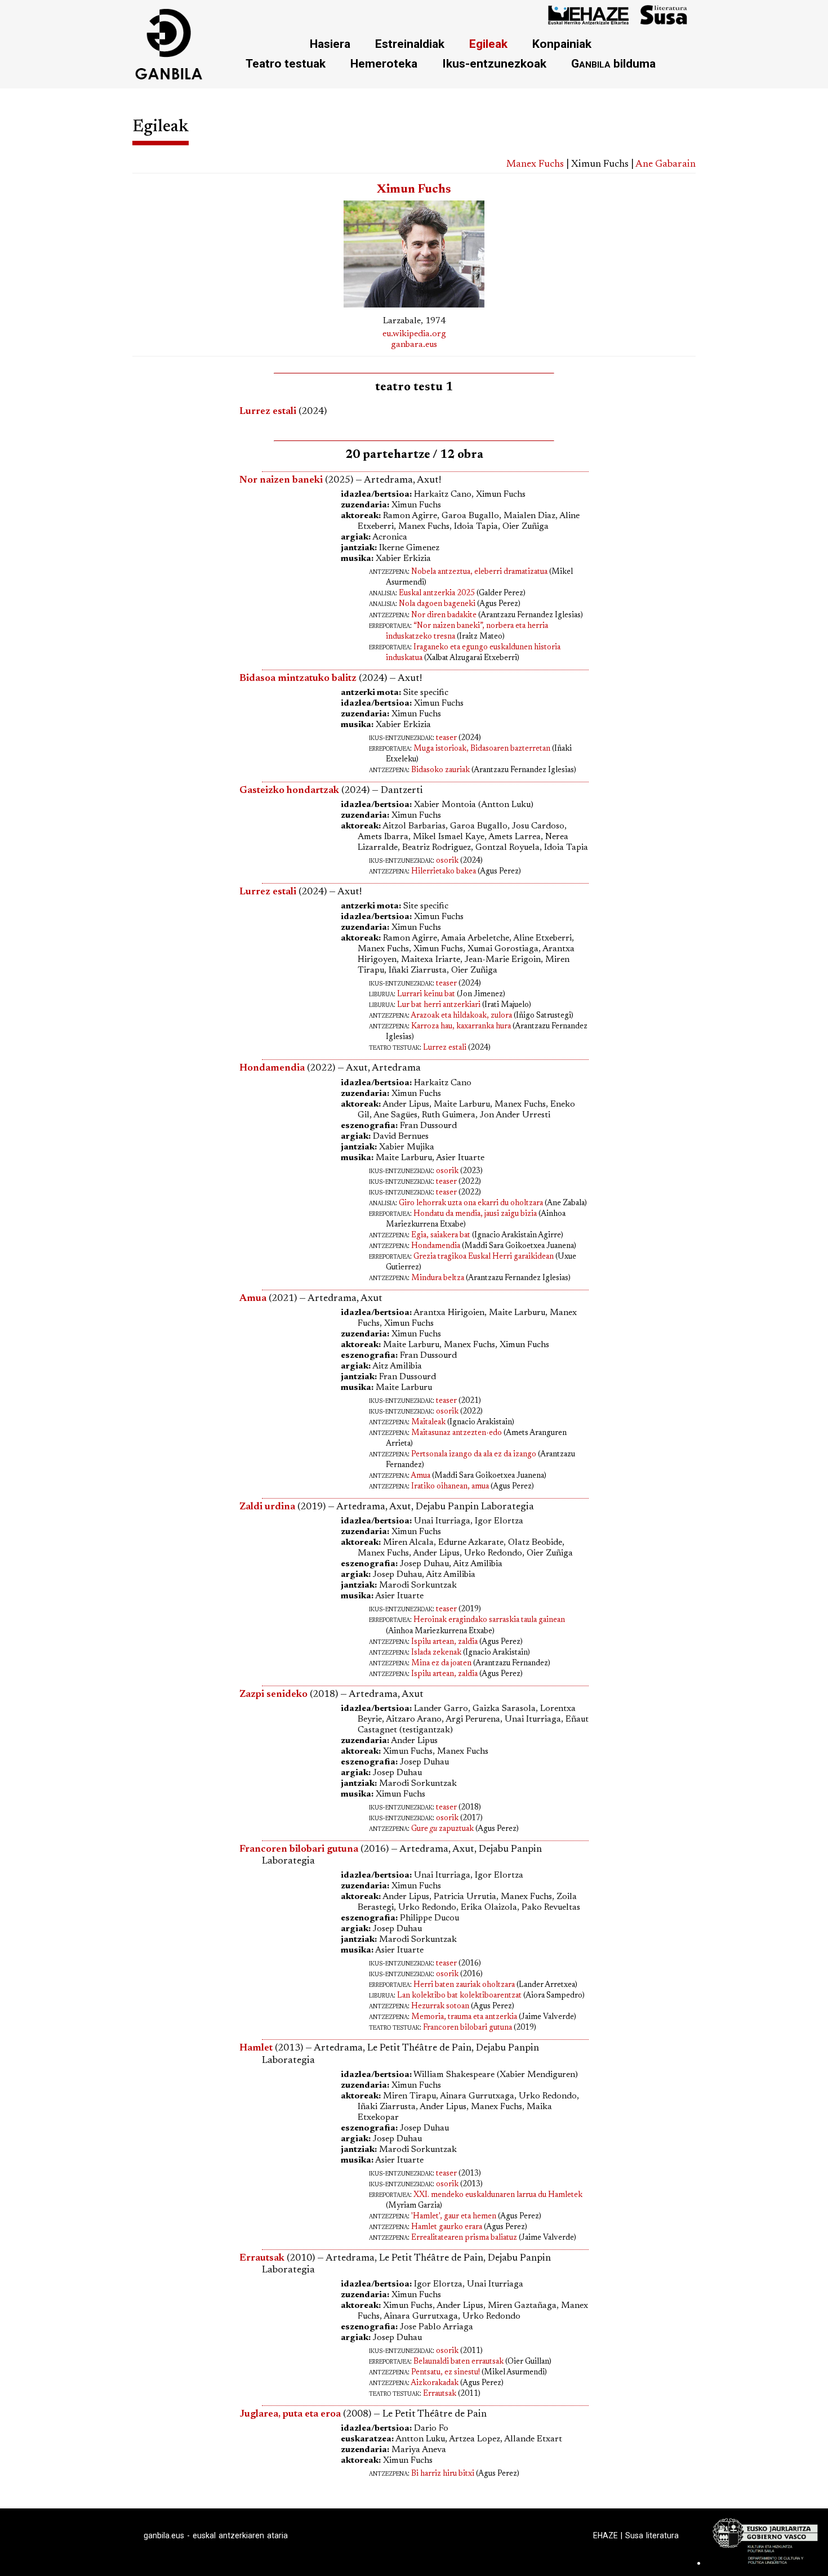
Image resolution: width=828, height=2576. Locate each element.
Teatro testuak (286, 63)
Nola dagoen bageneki (437, 604)
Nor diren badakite (444, 616)
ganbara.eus (414, 345)
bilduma (613, 63)
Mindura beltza (438, 1278)
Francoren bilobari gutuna (468, 2028)
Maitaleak (428, 1423)
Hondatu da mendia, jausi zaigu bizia (475, 1214)
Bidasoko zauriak (440, 770)
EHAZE (606, 2535)
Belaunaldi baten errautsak (458, 2362)
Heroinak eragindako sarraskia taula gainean (489, 1620)
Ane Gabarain (665, 164)
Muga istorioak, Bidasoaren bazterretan (482, 749)
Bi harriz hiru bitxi (443, 2474)
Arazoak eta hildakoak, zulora (461, 1016)
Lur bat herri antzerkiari (439, 1005)
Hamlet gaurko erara (447, 2227)
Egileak (488, 44)
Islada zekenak (436, 1653)
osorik (447, 861)
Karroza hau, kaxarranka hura (461, 1027)
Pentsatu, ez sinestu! (446, 2373)
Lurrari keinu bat (426, 995)
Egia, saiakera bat (441, 1236)
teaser (446, 738)
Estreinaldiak (410, 44)
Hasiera (330, 44)
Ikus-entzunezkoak (494, 63)
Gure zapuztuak (442, 1829)
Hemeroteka (384, 63)
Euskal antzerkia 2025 (437, 594)
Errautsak (440, 2394)
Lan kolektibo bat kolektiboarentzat (459, 1996)
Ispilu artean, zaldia (444, 1642)
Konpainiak (562, 44)
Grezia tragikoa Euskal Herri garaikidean (484, 1257)
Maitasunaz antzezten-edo (457, 1433)
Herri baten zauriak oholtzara (464, 1985)
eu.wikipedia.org (414, 334)
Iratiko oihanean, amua (450, 1487)
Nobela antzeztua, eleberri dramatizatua (479, 572)
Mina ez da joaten (441, 1664)
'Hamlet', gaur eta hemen (454, 2217)
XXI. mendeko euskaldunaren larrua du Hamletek (498, 2195)
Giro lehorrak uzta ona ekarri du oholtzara (471, 1204)
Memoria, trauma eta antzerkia (464, 2017)
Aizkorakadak (435, 2383)
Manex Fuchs (535, 164)
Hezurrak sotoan (440, 2007)
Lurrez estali (268, 412)
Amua (420, 1476)
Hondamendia (436, 1246)
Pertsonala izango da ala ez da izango (474, 1455)
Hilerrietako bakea (444, 872)
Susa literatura (652, 2535)
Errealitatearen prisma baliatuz (464, 2238)
